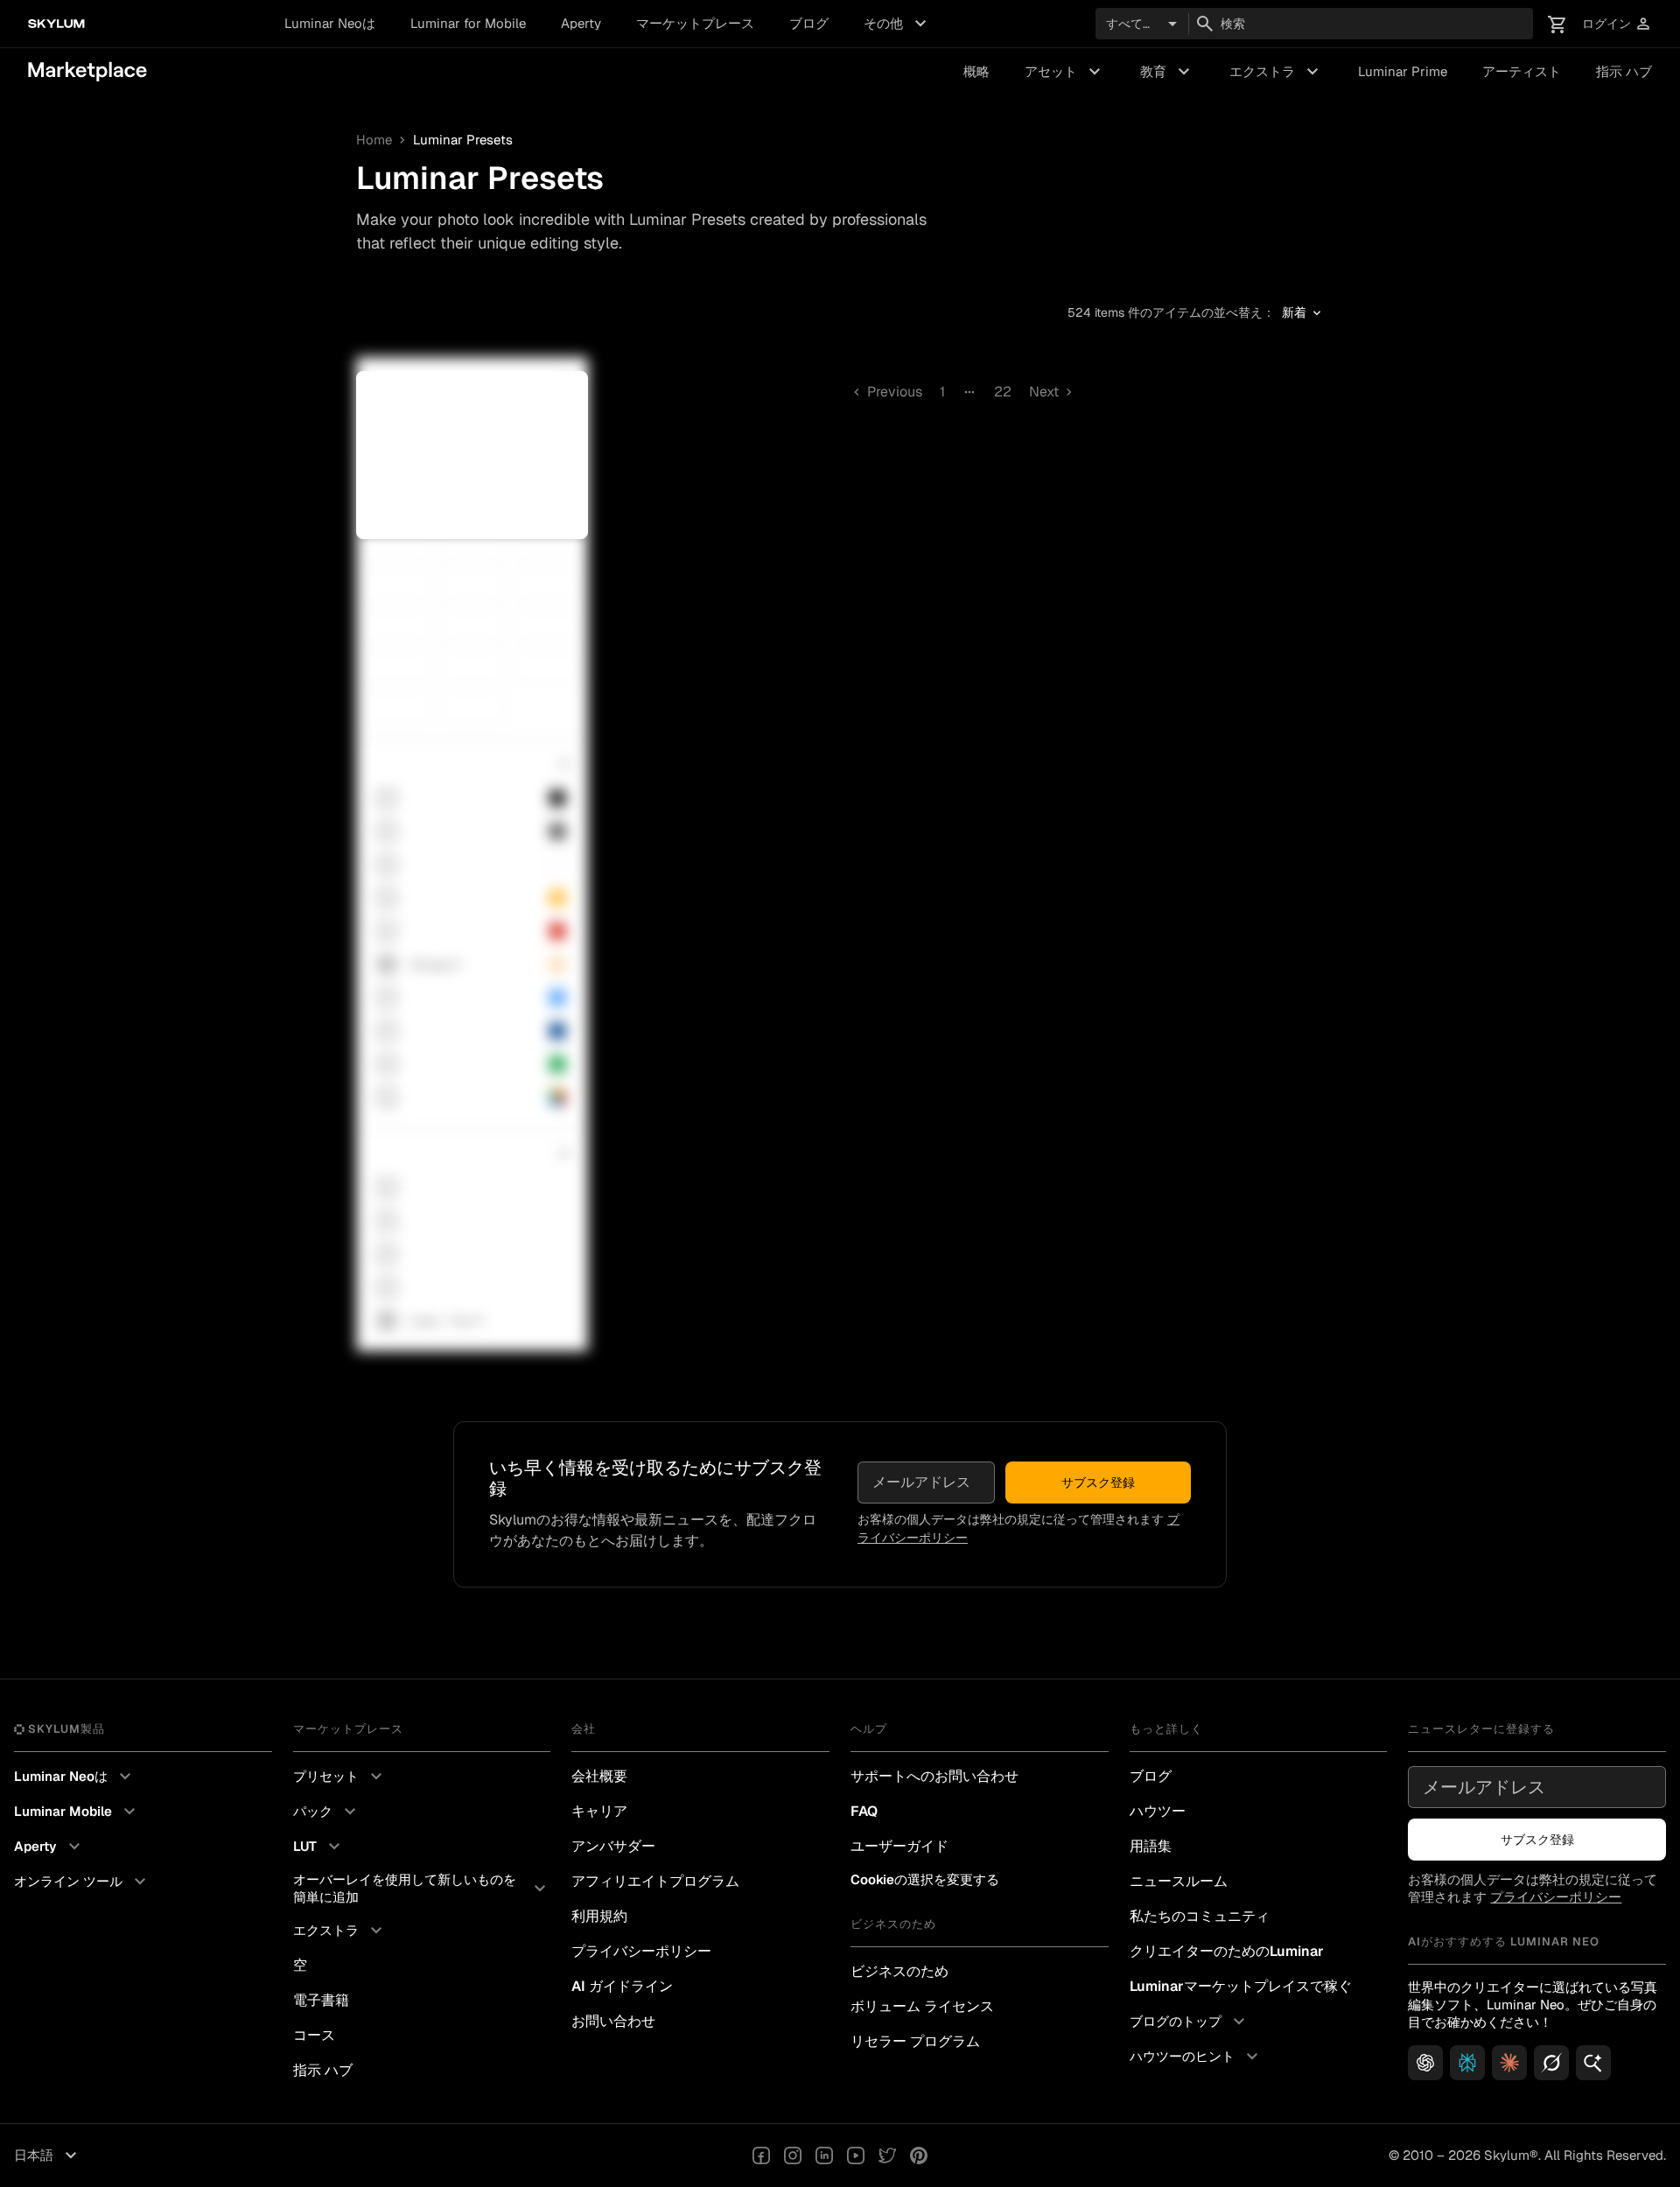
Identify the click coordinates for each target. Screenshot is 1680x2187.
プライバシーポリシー (641, 1951)
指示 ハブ (1624, 71)
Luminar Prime (1403, 71)
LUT (319, 1847)
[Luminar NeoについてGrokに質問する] (1551, 2063)
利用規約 (599, 1916)
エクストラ (1276, 72)
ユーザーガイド (899, 1846)
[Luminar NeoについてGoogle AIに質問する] (1593, 2063)
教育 (1167, 72)
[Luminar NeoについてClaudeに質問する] (1509, 2063)
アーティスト (1522, 71)
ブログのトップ (1190, 2022)
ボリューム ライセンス (922, 2006)
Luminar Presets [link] (463, 140)
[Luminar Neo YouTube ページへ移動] (856, 2155)
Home (374, 140)
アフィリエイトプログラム (655, 1881)
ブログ (809, 23)
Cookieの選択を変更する (925, 1879)
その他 (897, 24)
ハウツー (1158, 1811)
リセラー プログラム (915, 2041)
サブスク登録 (1098, 1483)
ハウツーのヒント (1196, 2057)
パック (327, 1812)
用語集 (1151, 1846)
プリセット (340, 1777)
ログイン (1617, 24)
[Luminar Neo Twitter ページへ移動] (887, 2155)
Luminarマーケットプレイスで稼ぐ (1241, 1986)
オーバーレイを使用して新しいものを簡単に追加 (422, 1888)
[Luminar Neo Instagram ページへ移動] (793, 2155)
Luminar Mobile (77, 1812)
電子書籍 (321, 2000)
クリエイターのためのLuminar (1227, 1951)
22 (1003, 392)
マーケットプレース (695, 23)
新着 (1303, 313)
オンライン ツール (82, 1882)
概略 (976, 71)
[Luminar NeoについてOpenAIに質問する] (1425, 2063)
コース (314, 2035)
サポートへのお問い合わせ (934, 1776)
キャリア (599, 1811)
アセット (1065, 72)
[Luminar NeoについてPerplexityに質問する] (1467, 2063)
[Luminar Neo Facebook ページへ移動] (761, 2155)
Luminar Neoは (330, 23)
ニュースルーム (1179, 1881)
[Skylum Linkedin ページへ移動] (824, 2155)
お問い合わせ (613, 2021)
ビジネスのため (899, 1971)
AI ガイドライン (622, 1986)
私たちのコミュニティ (1200, 1916)
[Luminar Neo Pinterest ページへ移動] (919, 2155)
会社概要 (599, 1776)
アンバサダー (613, 1846)
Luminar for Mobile (468, 23)
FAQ (864, 1811)
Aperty (581, 23)
